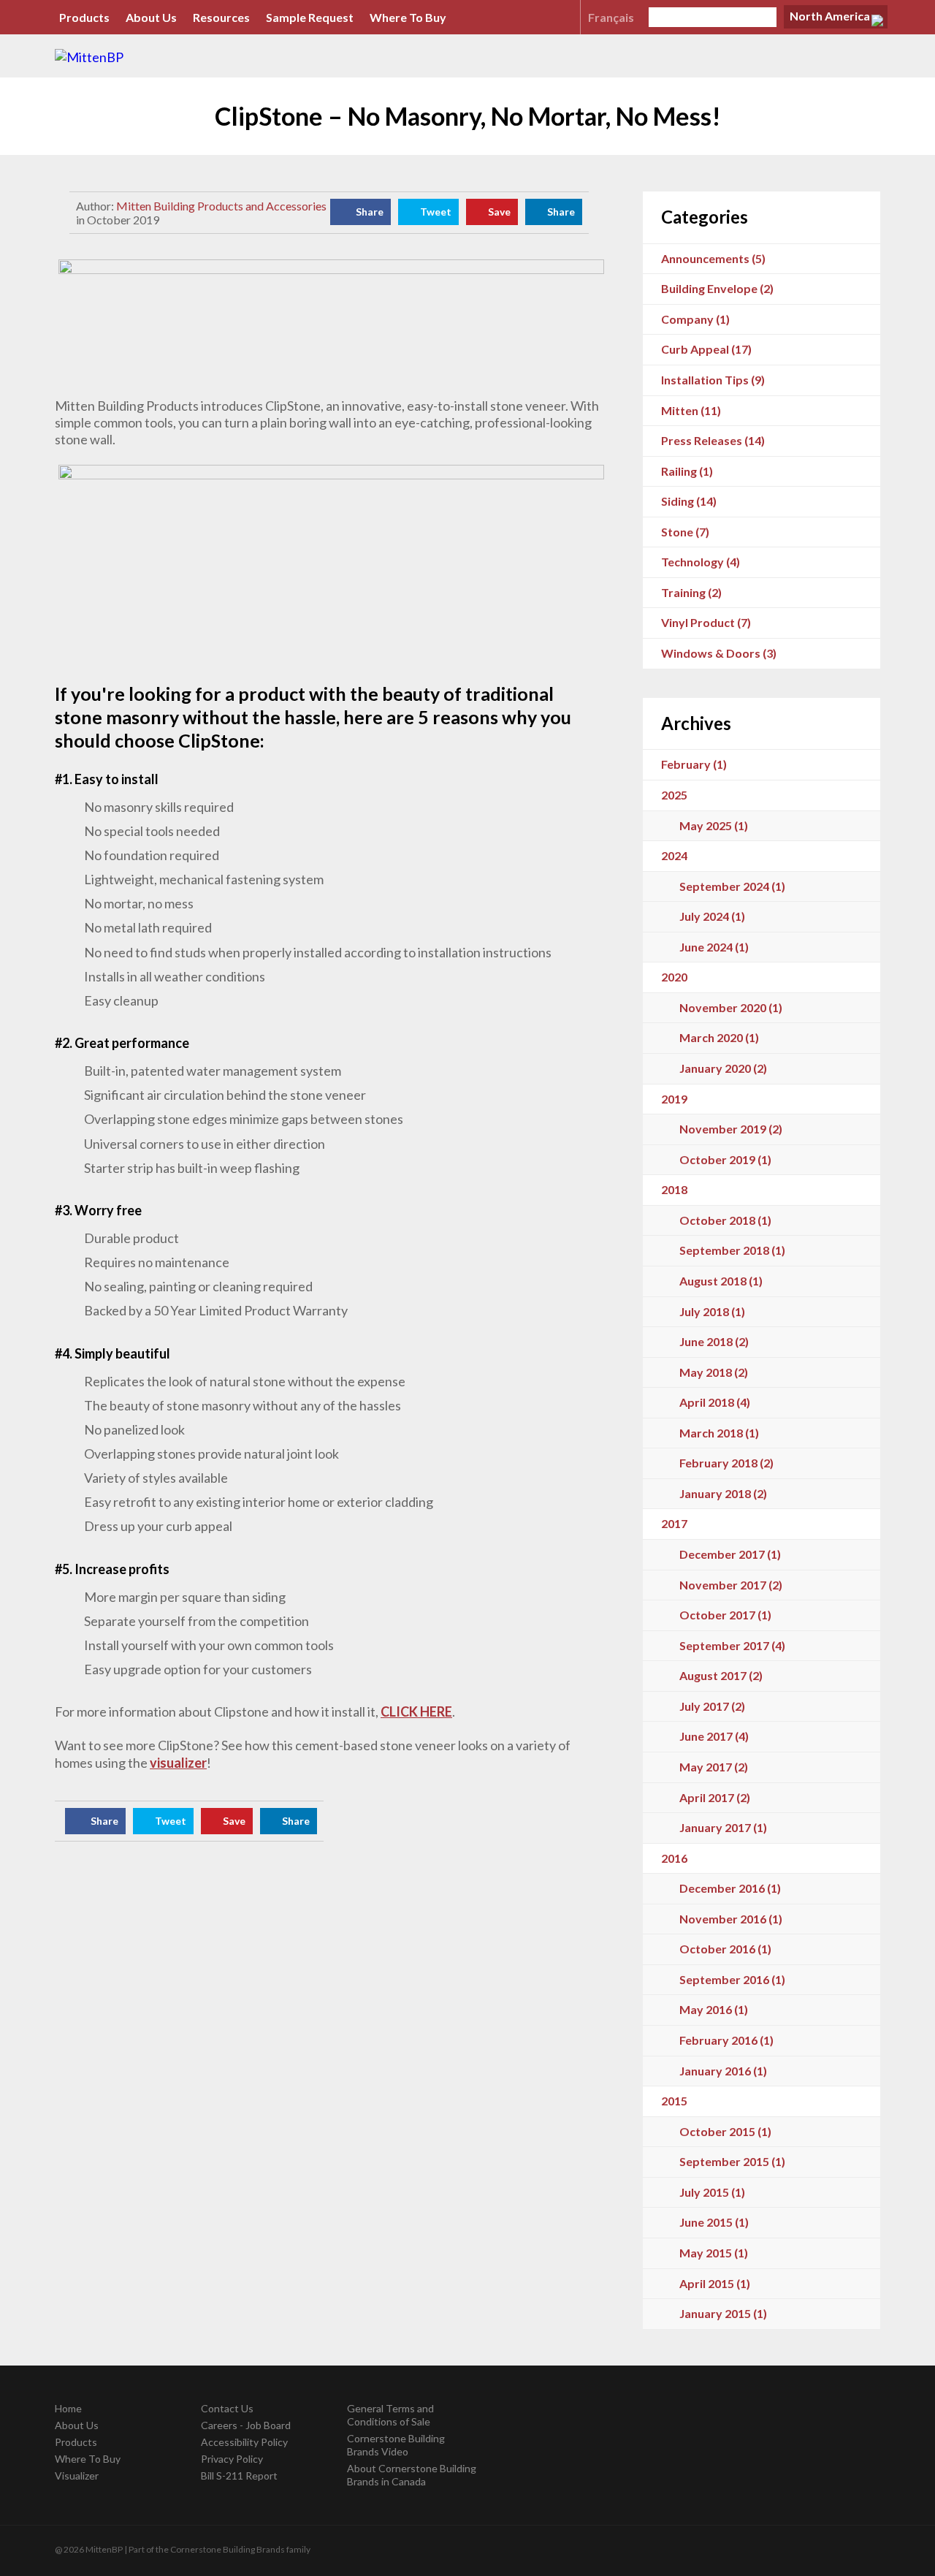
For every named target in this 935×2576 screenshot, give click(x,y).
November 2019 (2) (731, 1129)
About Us (151, 17)
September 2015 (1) (732, 2161)
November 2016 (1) (731, 1919)
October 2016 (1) (725, 1949)
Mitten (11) (691, 410)
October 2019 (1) (725, 1159)
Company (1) (695, 319)
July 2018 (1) (712, 1311)
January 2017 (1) (723, 1827)
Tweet (436, 212)
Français (611, 17)
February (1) (694, 764)
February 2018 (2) (726, 1463)
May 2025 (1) (714, 825)
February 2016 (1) (726, 2040)
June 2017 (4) (714, 1736)
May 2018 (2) (714, 1372)
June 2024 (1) (714, 947)
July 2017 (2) (712, 1706)
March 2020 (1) (719, 1037)
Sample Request (310, 17)
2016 (674, 1858)
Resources (221, 17)
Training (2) (691, 592)
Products (84, 17)
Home (68, 2408)
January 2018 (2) (723, 1493)
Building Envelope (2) (717, 288)
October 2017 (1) (725, 1615)
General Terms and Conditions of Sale (390, 2415)
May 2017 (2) (714, 1767)
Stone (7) (685, 532)
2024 (674, 855)
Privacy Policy (232, 2459)
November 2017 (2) (731, 1585)
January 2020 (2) (723, 1068)
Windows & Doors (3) (719, 653)
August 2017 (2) (721, 1675)
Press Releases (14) (713, 440)
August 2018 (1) (721, 1281)
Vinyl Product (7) (706, 622)
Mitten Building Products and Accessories (221, 206)
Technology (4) (701, 562)
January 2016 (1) (723, 2071)
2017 (674, 1523)
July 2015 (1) (712, 2192)
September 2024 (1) (732, 886)
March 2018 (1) (719, 1433)
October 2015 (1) (725, 2131)
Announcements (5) (713, 258)
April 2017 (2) (715, 1797)
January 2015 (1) (723, 2313)
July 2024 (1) (712, 916)
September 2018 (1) (732, 1250)
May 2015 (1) (714, 2253)
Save (499, 212)
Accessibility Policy (244, 2442)
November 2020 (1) (731, 1007)
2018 (674, 1189)
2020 (674, 977)
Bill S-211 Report (239, 2476)
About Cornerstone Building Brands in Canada (412, 2475)
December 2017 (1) (730, 1554)
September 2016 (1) (732, 1979)
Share (370, 212)
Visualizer (77, 2476)
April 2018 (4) (715, 1402)
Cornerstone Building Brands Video (396, 2445)
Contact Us (227, 2408)
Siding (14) (689, 501)
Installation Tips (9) (713, 380)
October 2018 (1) (725, 1220)
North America (830, 16)
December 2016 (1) (730, 1888)
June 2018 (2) (714, 1341)
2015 (674, 2101)
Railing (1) (687, 471)
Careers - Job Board (246, 2425)
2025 (674, 795)
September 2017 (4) (732, 1645)
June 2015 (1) (714, 2222)
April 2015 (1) (715, 2283)
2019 (674, 1099)
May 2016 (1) (714, 2009)
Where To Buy (408, 17)
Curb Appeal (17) (706, 349)
